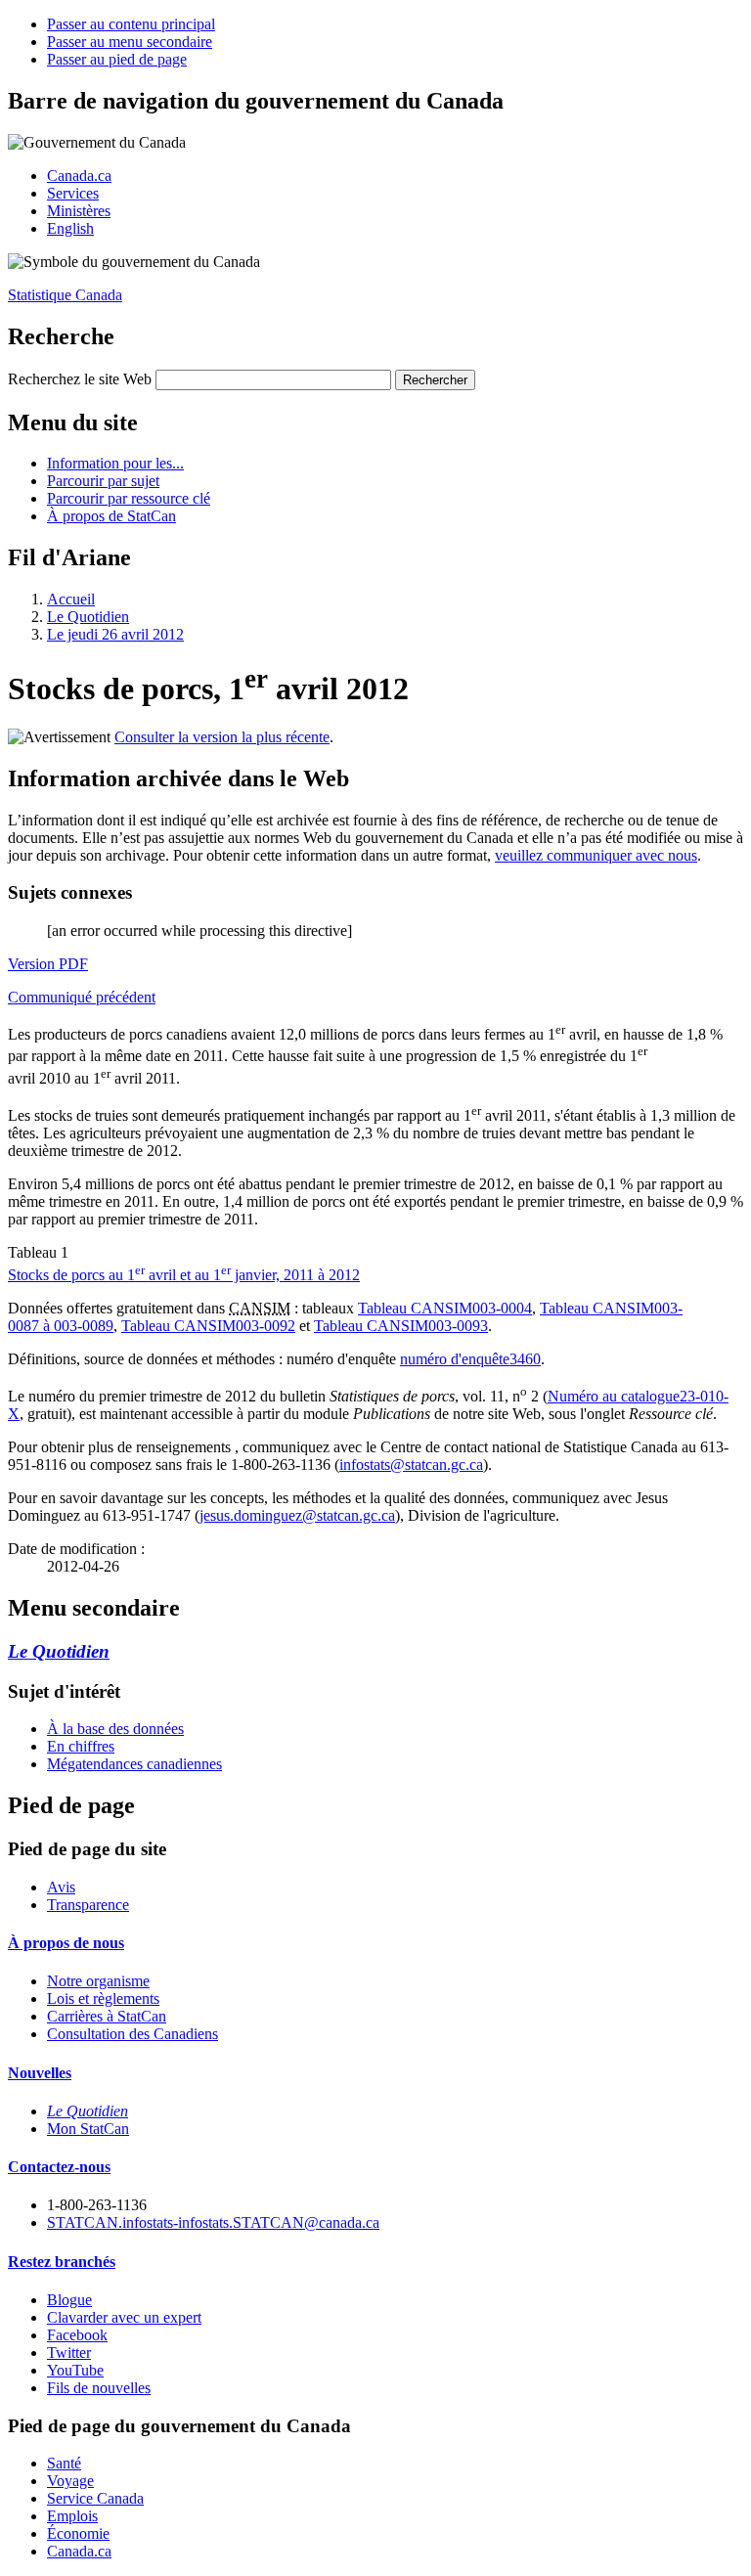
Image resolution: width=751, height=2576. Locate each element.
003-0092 (208, 1326)
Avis (61, 1887)
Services (73, 193)
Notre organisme (98, 1981)
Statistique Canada (65, 295)
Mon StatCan (88, 2129)
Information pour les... (115, 463)
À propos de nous (66, 1943)
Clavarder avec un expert (124, 2317)
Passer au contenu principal (131, 24)
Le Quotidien (88, 617)
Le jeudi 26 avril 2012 (115, 634)
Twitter (69, 2353)
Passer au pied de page (117, 59)
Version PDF (48, 964)
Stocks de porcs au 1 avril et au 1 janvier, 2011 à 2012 (184, 1275)
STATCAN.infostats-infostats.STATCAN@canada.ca (213, 2222)
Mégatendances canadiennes (134, 1764)
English (70, 228)
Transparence (88, 1905)
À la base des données (115, 1729)
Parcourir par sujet (103, 481)
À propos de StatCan (111, 516)
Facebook (77, 2335)
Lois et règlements (103, 1999)
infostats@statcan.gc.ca (411, 1465)
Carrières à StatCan (107, 2016)
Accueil (71, 599)
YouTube (75, 2370)
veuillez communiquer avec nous (596, 855)
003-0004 (445, 1308)
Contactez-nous (59, 2167)
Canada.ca (79, 176)
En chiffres (81, 1746)
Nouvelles (40, 2073)
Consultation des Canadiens (133, 2034)
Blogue (69, 2300)
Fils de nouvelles (99, 2388)
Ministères (79, 211)
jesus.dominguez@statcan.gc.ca (297, 1515)
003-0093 (401, 1326)
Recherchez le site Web (80, 379)
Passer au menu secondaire (130, 42)
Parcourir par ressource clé (129, 498)
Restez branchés (62, 2262)
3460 (470, 1359)
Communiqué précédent (82, 997)
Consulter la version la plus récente (222, 737)
